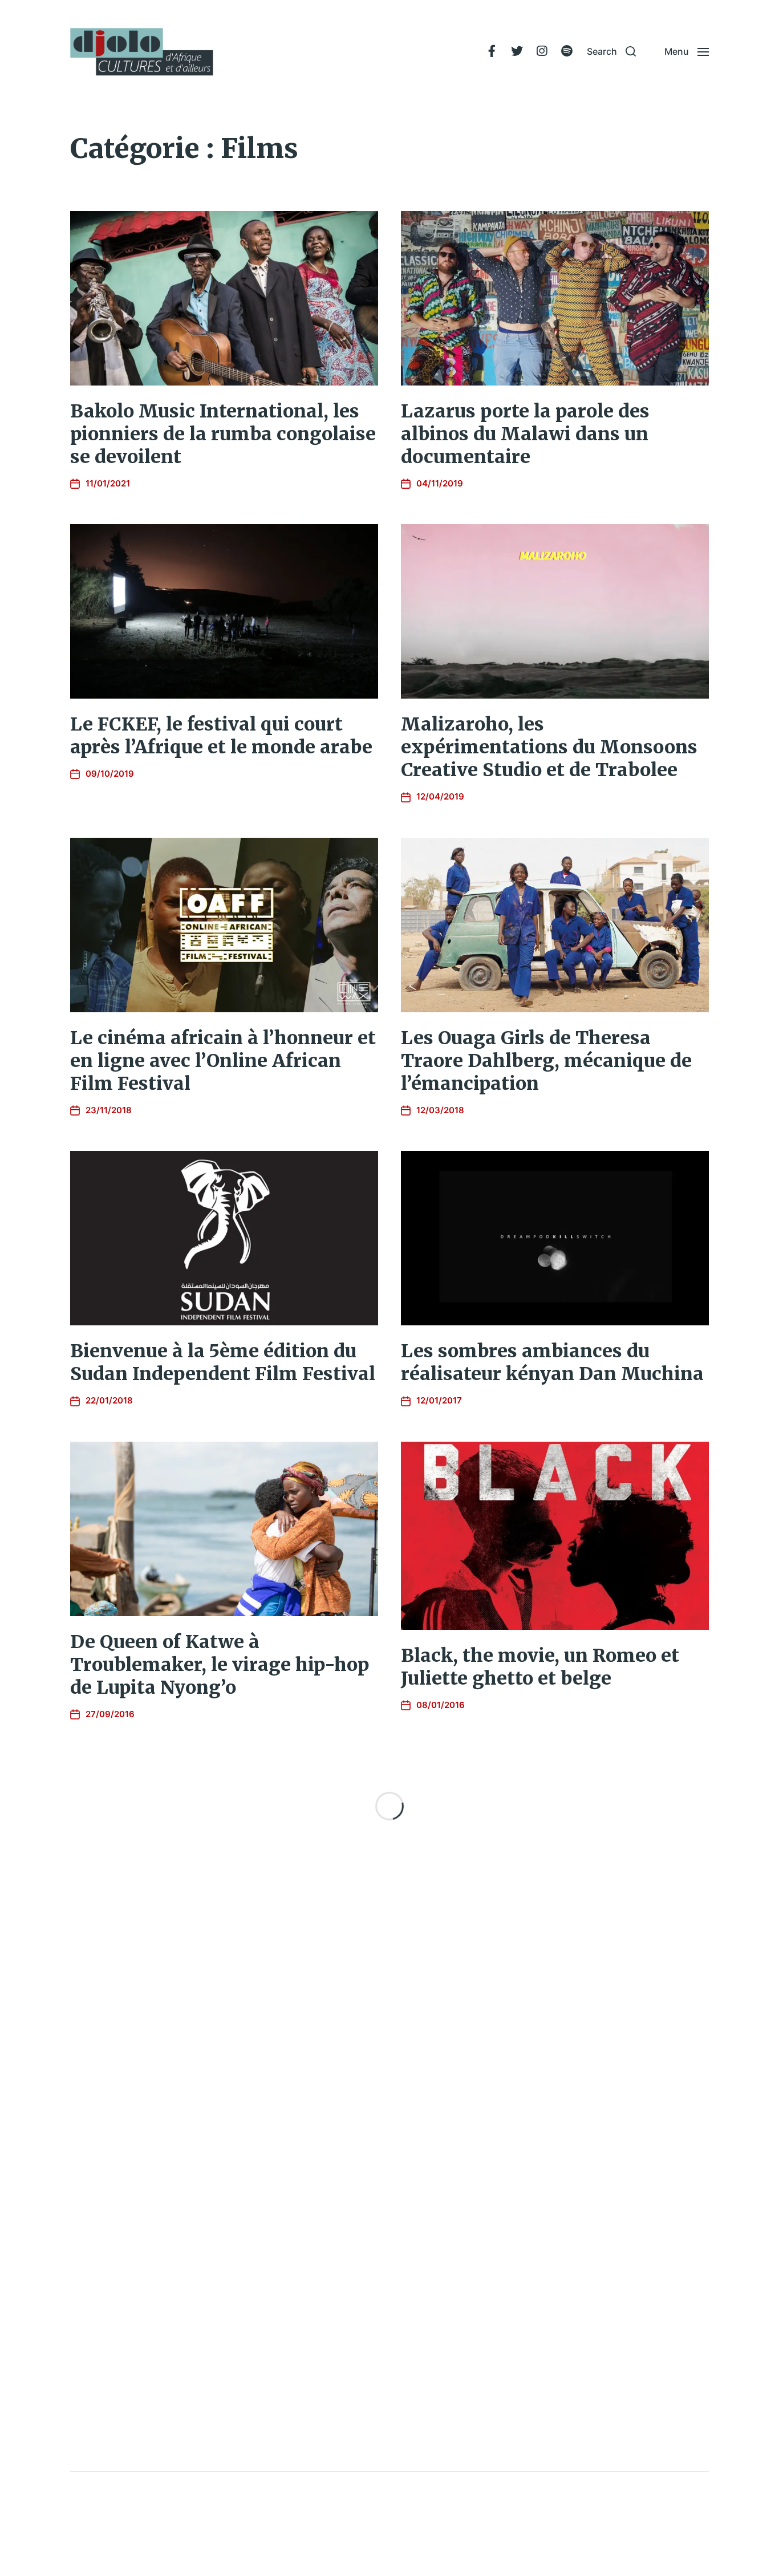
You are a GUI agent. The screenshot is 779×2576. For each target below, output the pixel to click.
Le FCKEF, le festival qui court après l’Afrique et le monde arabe (221, 736)
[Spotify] (567, 51)
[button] (611, 51)
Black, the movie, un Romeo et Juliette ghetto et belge (540, 1667)
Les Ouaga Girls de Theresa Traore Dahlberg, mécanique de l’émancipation (546, 1061)
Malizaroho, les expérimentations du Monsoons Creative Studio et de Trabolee (549, 747)
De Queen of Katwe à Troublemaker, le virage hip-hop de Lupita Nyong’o (220, 1665)
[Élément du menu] (492, 51)
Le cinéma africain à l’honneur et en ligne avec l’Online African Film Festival (223, 1061)
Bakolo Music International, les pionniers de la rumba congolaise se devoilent (223, 434)
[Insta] (542, 51)
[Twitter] (517, 51)
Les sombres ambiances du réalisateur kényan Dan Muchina (552, 1362)
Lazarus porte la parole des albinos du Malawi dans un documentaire (525, 434)
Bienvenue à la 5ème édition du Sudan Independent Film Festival (223, 1362)
